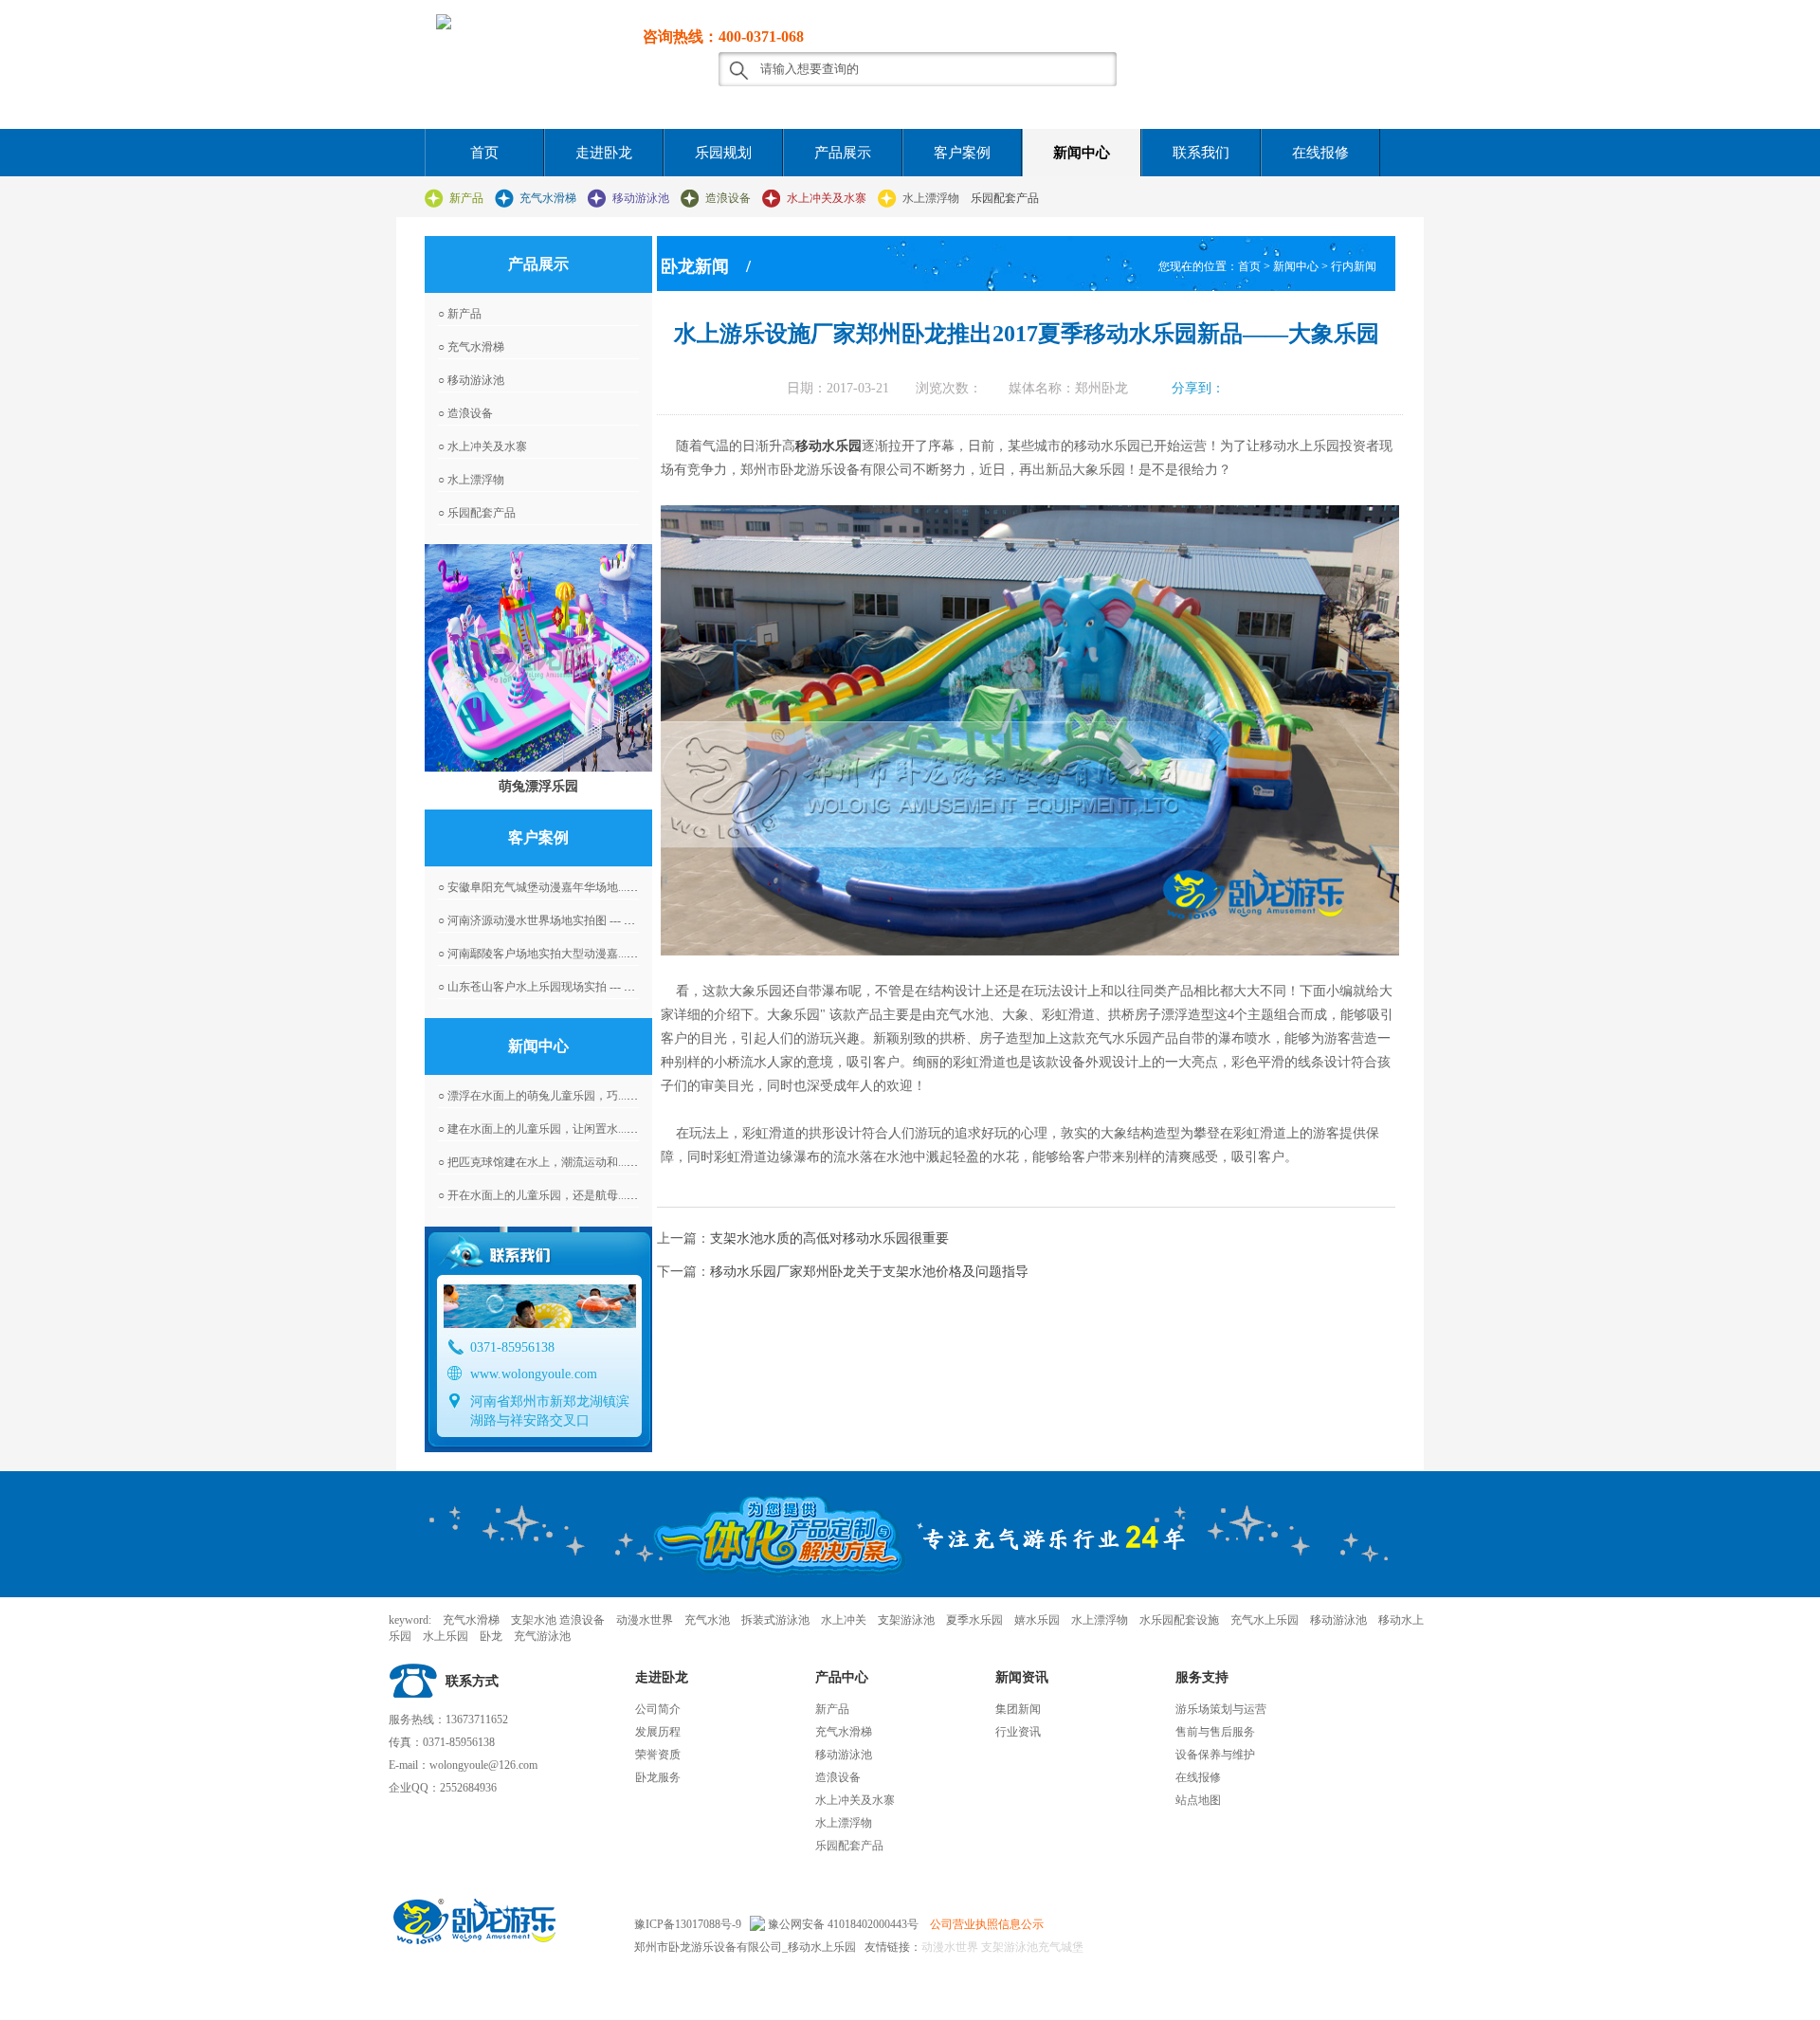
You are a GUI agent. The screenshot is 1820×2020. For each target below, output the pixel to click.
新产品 (466, 198)
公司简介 (658, 1709)
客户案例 (962, 153)
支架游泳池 (1008, 1947)
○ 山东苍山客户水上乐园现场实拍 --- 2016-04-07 (557, 987)
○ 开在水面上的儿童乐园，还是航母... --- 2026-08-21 (567, 1195)
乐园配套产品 (1005, 198)
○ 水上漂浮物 (471, 480)
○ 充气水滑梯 (471, 347)
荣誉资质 (658, 1755)
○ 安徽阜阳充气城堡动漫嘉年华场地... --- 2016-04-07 (567, 887)
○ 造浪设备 (465, 413)
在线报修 (1320, 153)
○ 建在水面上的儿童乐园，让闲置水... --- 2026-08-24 (567, 1129)
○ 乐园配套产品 (477, 513)
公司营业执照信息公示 (987, 1924)
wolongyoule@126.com (483, 1765)
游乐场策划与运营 (1221, 1709)
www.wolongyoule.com (534, 1374)
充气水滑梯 (548, 198)
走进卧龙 (604, 153)
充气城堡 (1061, 1947)
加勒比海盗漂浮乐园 (538, 786)
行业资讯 (1018, 1732)
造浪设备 (728, 198)
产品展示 (843, 153)
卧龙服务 (658, 1777)
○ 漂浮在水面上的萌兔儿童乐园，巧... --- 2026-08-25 (567, 1096)
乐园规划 (723, 153)
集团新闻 (1018, 1709)
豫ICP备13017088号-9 (688, 1924)
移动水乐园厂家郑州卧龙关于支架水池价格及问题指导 (869, 1272)
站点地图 (1198, 1800)
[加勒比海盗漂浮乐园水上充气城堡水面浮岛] (538, 658)
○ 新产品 (460, 314)
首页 (484, 153)
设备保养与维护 (1215, 1755)
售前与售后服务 (1215, 1732)
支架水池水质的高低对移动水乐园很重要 (829, 1238)
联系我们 (1201, 153)
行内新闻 (1354, 266)
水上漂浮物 (931, 198)
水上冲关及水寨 (827, 198)
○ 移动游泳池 (471, 380)
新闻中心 (1082, 153)
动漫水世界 (950, 1947)
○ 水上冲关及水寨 (482, 446)
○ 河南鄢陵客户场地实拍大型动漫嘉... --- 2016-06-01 (567, 954)
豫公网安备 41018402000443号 (842, 1924)
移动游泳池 (641, 198)
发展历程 (658, 1732)
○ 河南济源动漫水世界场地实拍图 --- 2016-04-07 (557, 920)
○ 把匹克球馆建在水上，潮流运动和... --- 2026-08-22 (567, 1162)
